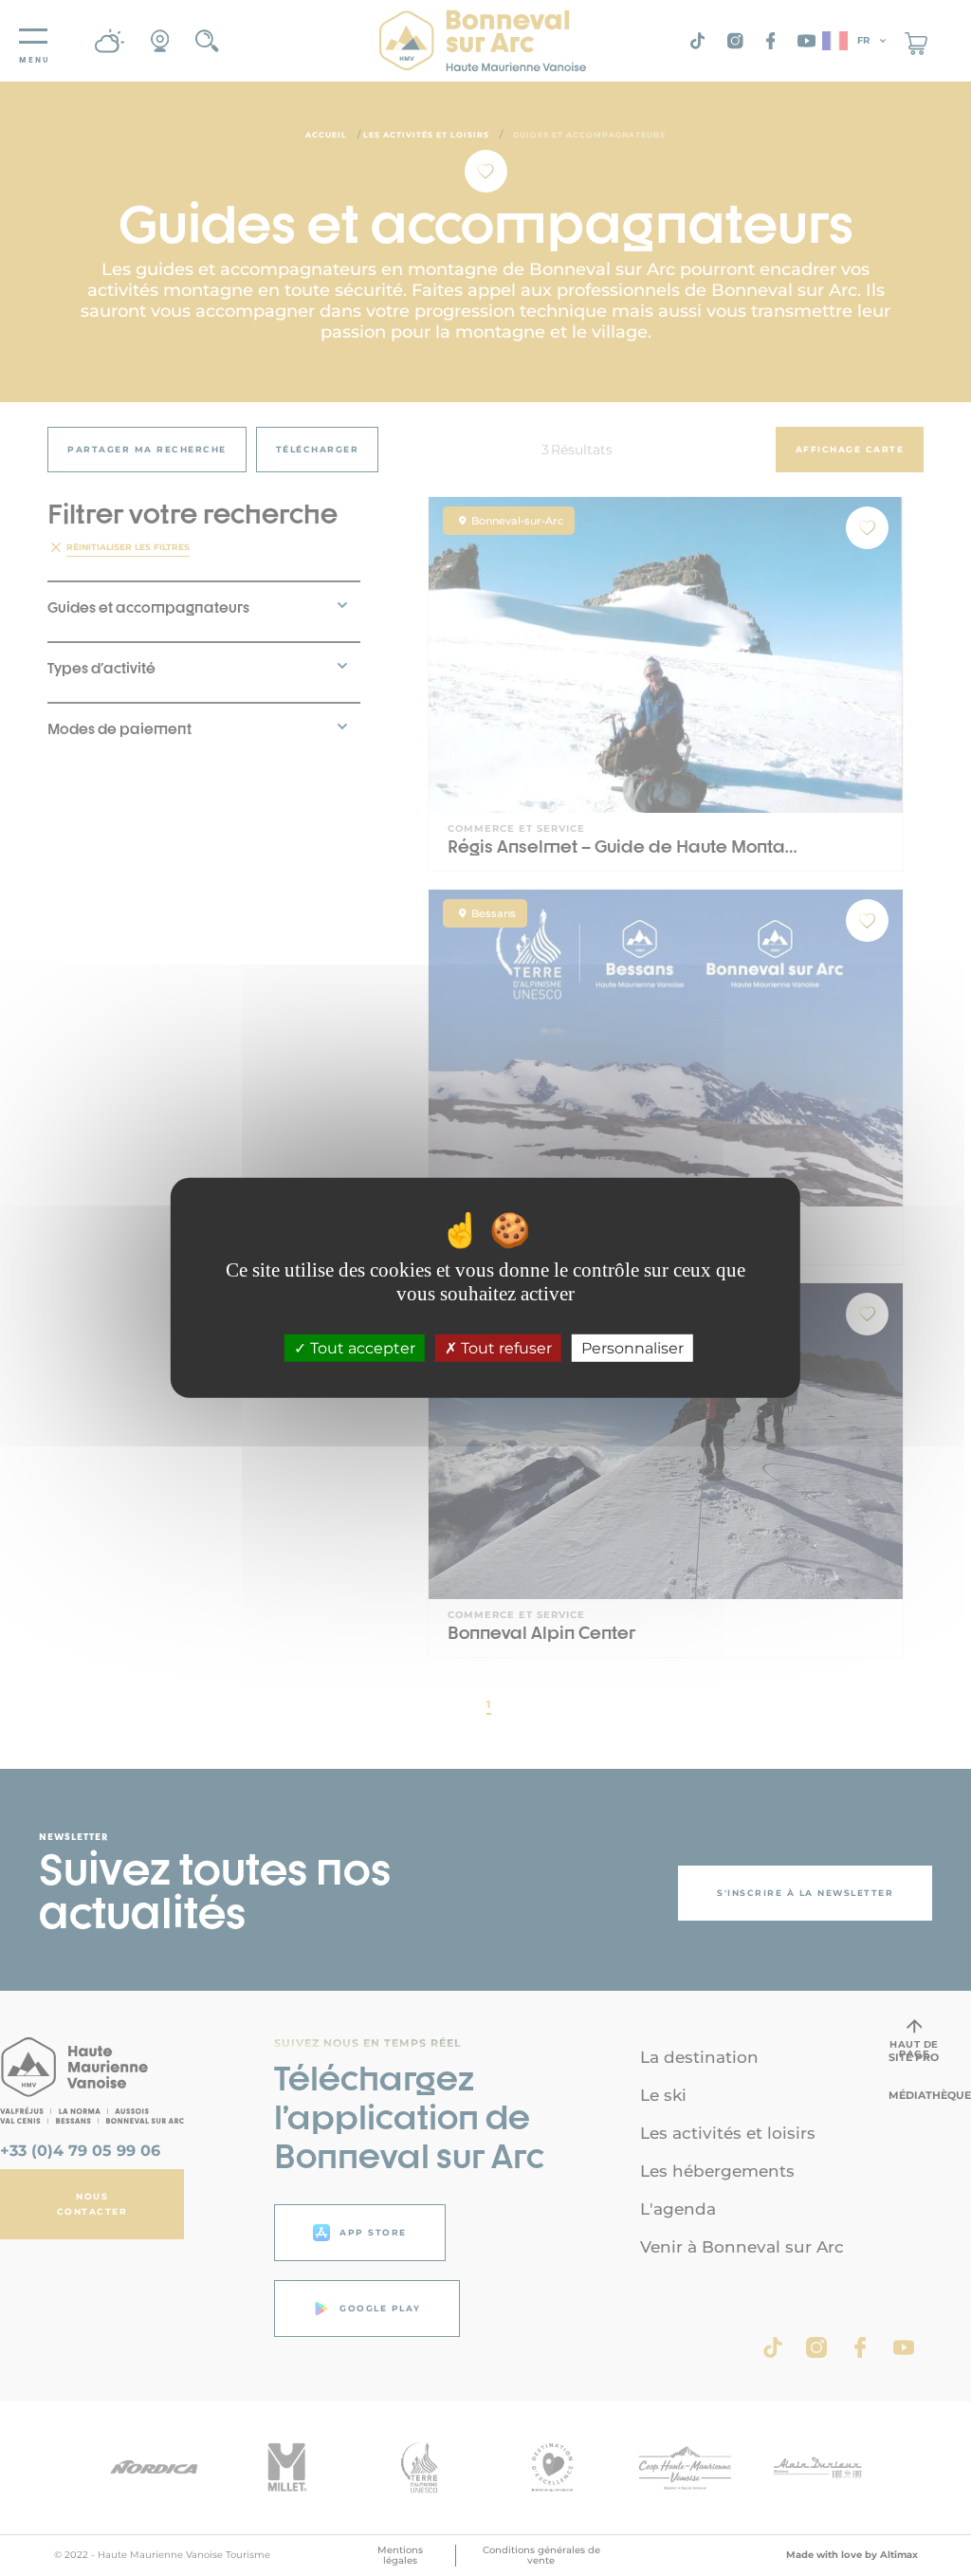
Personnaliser (632, 1348)
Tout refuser (504, 1348)
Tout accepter (361, 1348)
